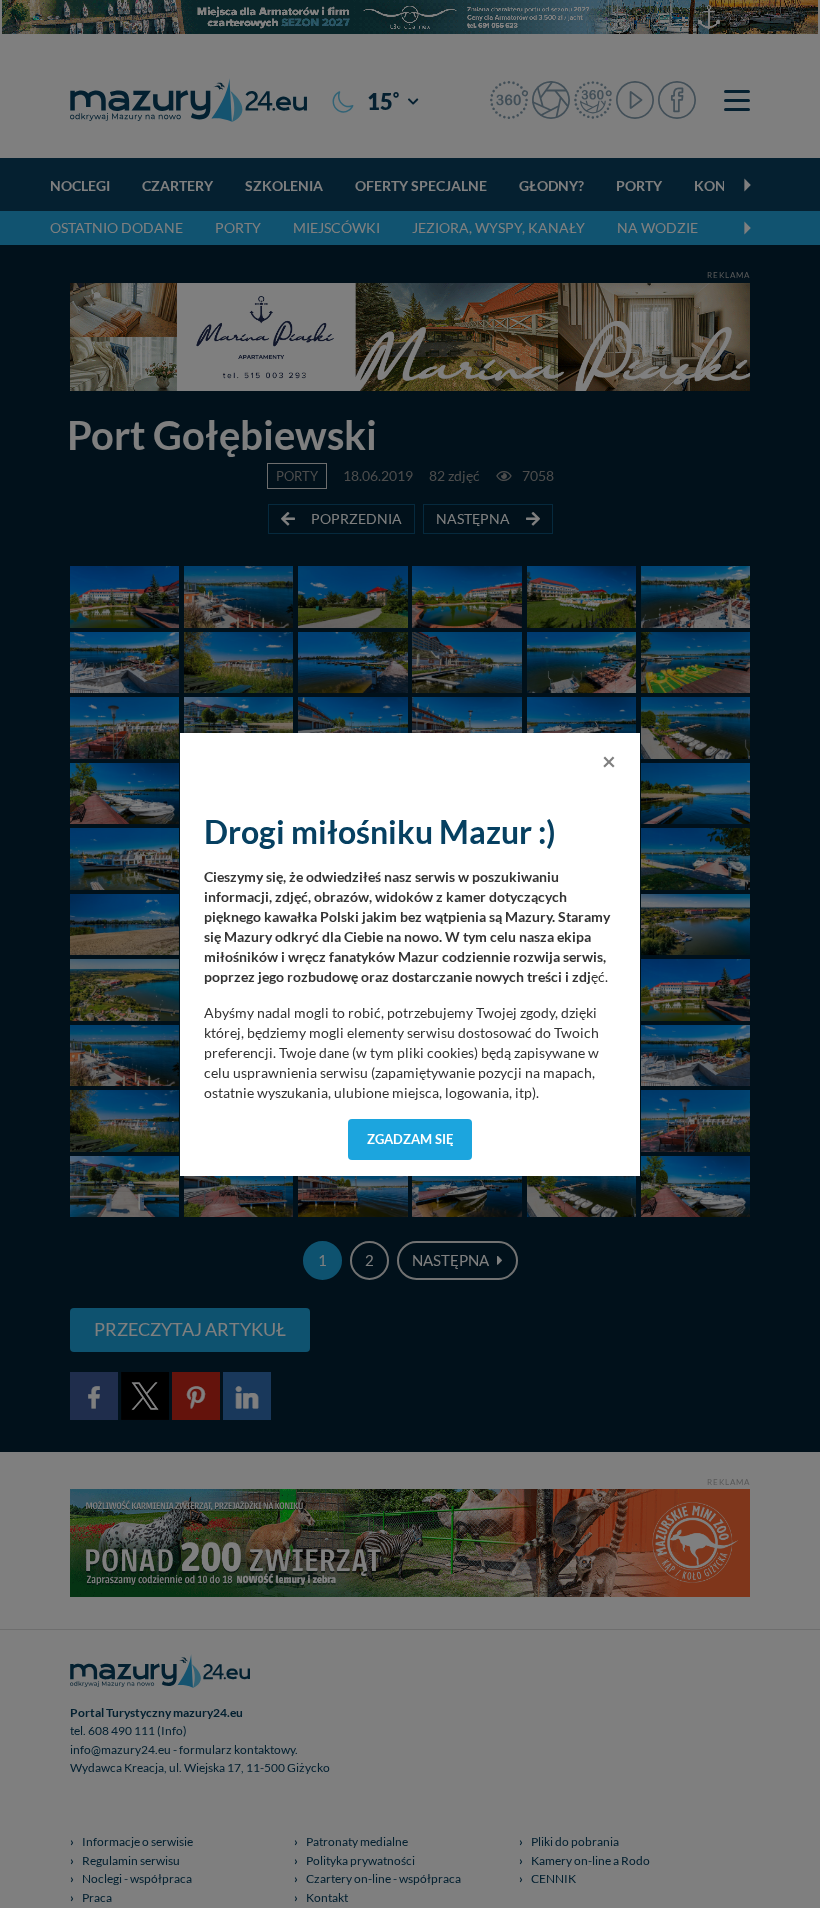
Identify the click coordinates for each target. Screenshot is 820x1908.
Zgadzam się (410, 1139)
